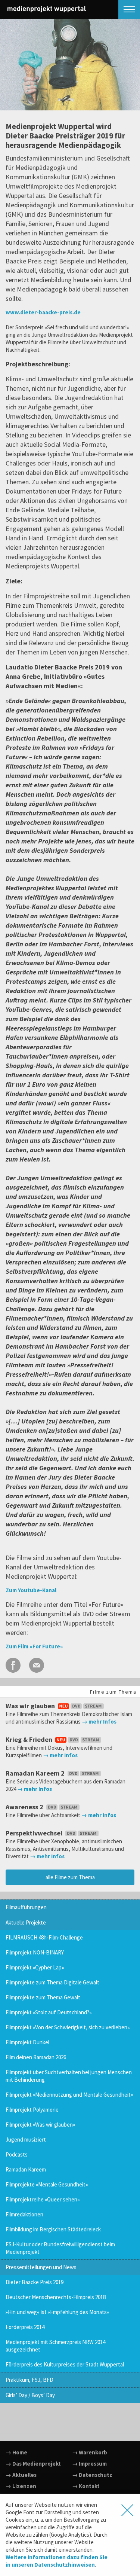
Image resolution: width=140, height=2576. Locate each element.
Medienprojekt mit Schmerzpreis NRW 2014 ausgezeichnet (55, 2346)
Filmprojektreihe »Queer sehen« (43, 2199)
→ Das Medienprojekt (33, 2464)
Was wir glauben (31, 1706)
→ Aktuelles (21, 2475)
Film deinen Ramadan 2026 (36, 2057)
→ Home (16, 2452)
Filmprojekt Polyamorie (32, 2110)
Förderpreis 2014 (25, 2327)
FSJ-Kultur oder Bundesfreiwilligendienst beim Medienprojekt (60, 2248)
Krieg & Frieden (30, 1739)
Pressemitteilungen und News (41, 2267)
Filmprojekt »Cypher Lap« (35, 1967)
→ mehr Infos (99, 1722)
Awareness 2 (25, 1807)
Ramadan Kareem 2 (36, 1773)
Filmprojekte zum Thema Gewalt (43, 1997)
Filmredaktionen (24, 2214)
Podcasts (17, 2154)
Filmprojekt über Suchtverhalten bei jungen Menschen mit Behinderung (69, 2076)
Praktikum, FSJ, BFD (29, 2380)
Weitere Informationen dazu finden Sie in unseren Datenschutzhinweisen (57, 2561)
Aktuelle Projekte (26, 1922)
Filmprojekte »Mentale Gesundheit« (47, 2184)
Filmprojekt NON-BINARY (35, 1952)
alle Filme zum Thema (70, 1877)
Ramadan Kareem (26, 2169)
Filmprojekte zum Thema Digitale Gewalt (52, 1982)
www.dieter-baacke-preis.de (43, 312)
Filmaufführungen (26, 1907)
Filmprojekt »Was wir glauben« (41, 2125)
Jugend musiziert (26, 2139)
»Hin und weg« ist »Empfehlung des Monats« (57, 2312)
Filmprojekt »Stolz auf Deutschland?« (49, 2012)
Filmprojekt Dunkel (27, 2042)
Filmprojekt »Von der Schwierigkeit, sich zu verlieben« (68, 2027)
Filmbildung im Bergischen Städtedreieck (53, 2229)
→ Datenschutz (92, 2475)
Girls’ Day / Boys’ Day (30, 2395)
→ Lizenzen (21, 2486)
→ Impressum (89, 2464)
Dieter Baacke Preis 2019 (35, 2282)
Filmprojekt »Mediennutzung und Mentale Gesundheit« (69, 2095)
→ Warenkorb (90, 2452)
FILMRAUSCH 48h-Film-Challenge (44, 1937)
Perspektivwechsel (35, 1833)
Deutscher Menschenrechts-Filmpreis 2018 (56, 2297)
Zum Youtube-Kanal (31, 1590)
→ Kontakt (86, 2486)
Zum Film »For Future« (34, 1646)
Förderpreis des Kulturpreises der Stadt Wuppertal (65, 2364)
